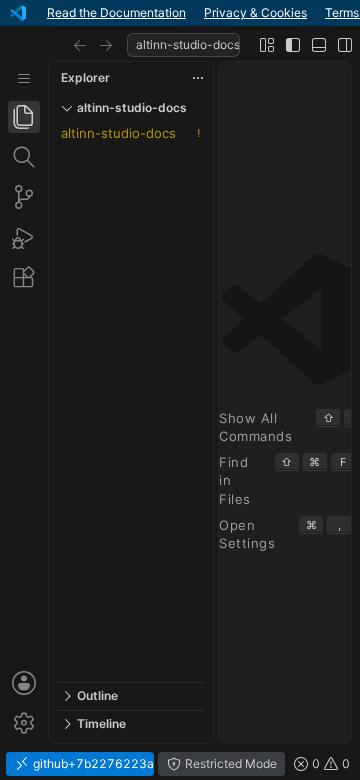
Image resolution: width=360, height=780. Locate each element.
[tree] (130, 402)
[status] (180, 764)
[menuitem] (24, 78)
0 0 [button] (329, 763)
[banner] (180, 13)
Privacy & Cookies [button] (255, 12)
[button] (80, 45)
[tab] (24, 117)
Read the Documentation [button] (116, 12)
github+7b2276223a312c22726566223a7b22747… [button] (92, 763)
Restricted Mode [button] (229, 763)
